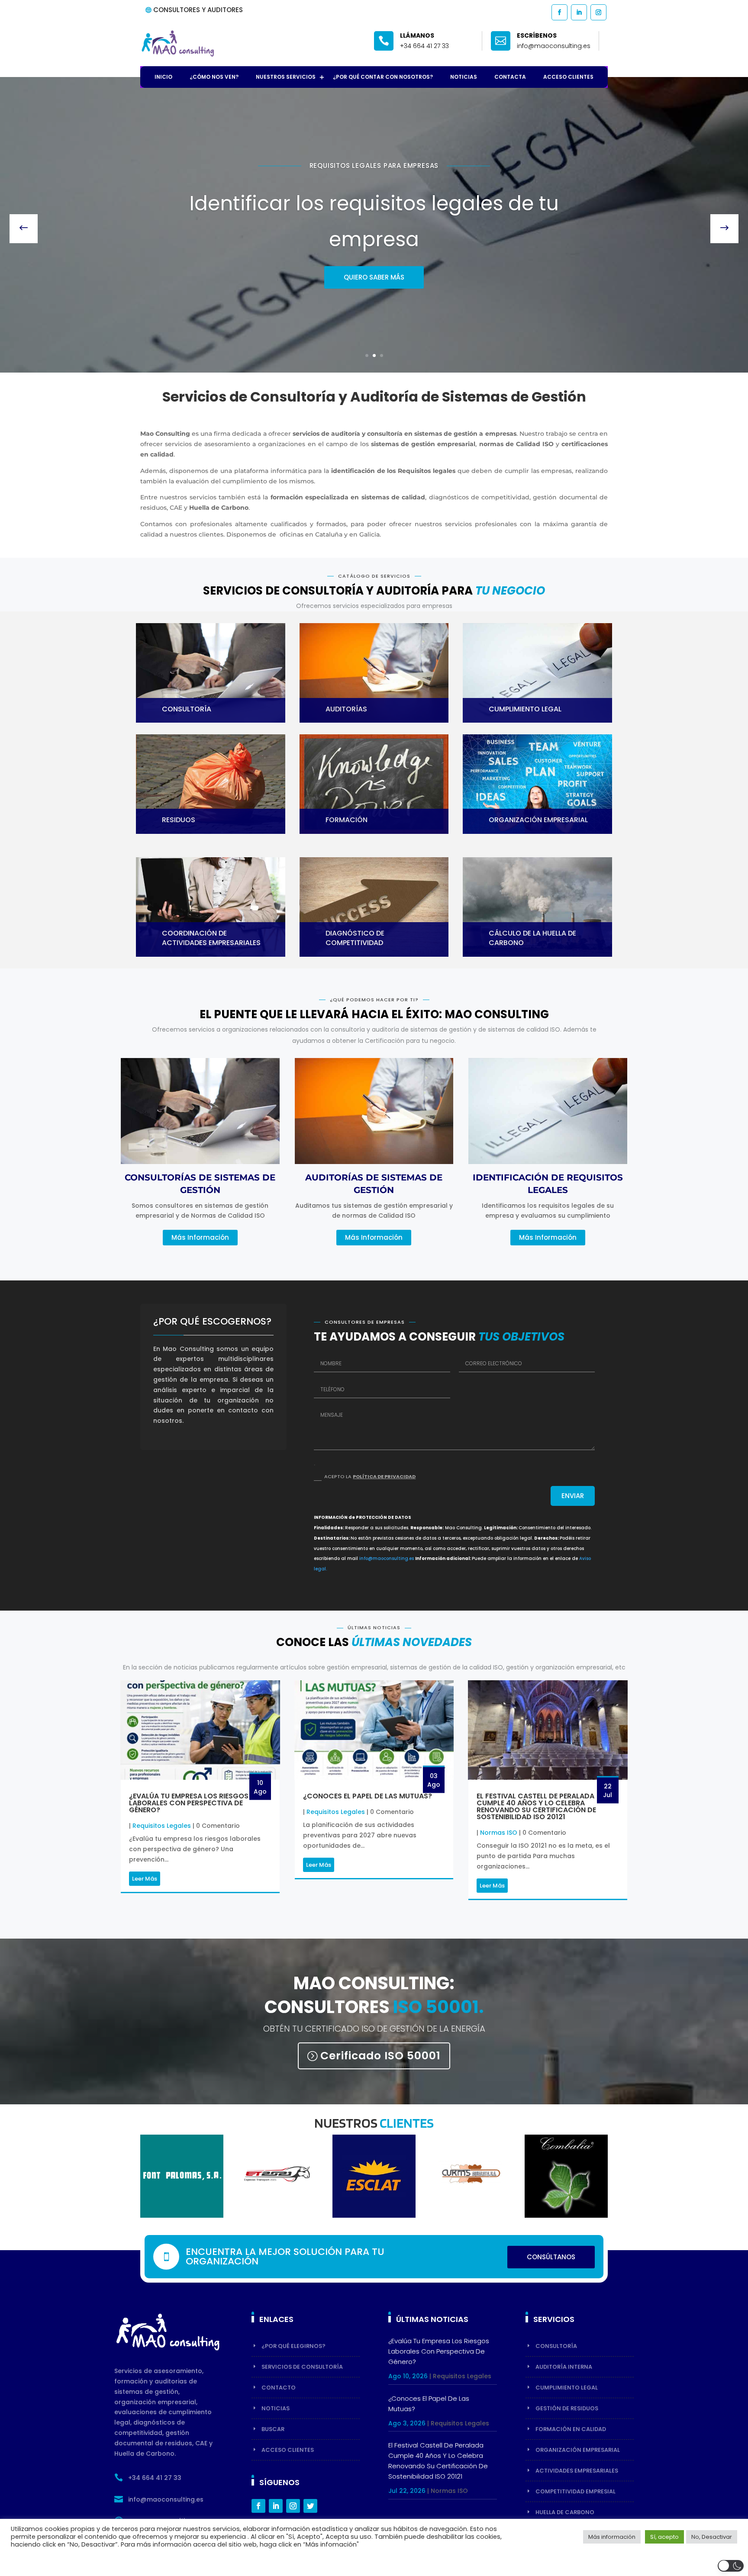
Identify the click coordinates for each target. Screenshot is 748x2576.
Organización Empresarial (578, 2450)
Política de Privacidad (384, 1476)
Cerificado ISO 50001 (380, 2056)
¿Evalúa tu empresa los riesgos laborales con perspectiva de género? (189, 1803)
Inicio (163, 77)
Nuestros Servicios (286, 77)
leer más (145, 1879)
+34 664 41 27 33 (424, 46)
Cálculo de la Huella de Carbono (532, 938)
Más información (200, 1237)
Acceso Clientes (568, 77)
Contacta (510, 77)
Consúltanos (551, 2257)
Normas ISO (499, 1833)
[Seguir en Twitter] (310, 2506)
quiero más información (374, 259)
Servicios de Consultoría (302, 2367)
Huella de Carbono (565, 2512)
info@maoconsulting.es (387, 1558)
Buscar (273, 2429)
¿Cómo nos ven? (214, 77)
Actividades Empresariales (577, 2471)
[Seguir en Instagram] (598, 12)
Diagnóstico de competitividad (355, 938)
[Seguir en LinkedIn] (579, 12)
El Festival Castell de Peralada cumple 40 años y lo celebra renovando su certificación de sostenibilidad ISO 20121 (536, 1806)
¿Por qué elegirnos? (293, 2346)
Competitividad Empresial (576, 2491)
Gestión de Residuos (567, 2408)
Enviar (573, 1496)
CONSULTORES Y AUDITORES (198, 10)
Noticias (464, 77)
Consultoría (556, 2346)
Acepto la (370, 1476)
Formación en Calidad (571, 2429)
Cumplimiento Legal (567, 2388)
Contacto (279, 2388)
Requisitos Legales (162, 1826)
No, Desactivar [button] (712, 2537)
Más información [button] (612, 2537)
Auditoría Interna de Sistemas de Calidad (374, 184)
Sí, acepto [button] (664, 2537)
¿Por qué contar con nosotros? (383, 77)
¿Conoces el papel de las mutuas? (368, 1796)
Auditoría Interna (564, 2367)
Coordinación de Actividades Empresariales (211, 938)
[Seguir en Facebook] (559, 12)
